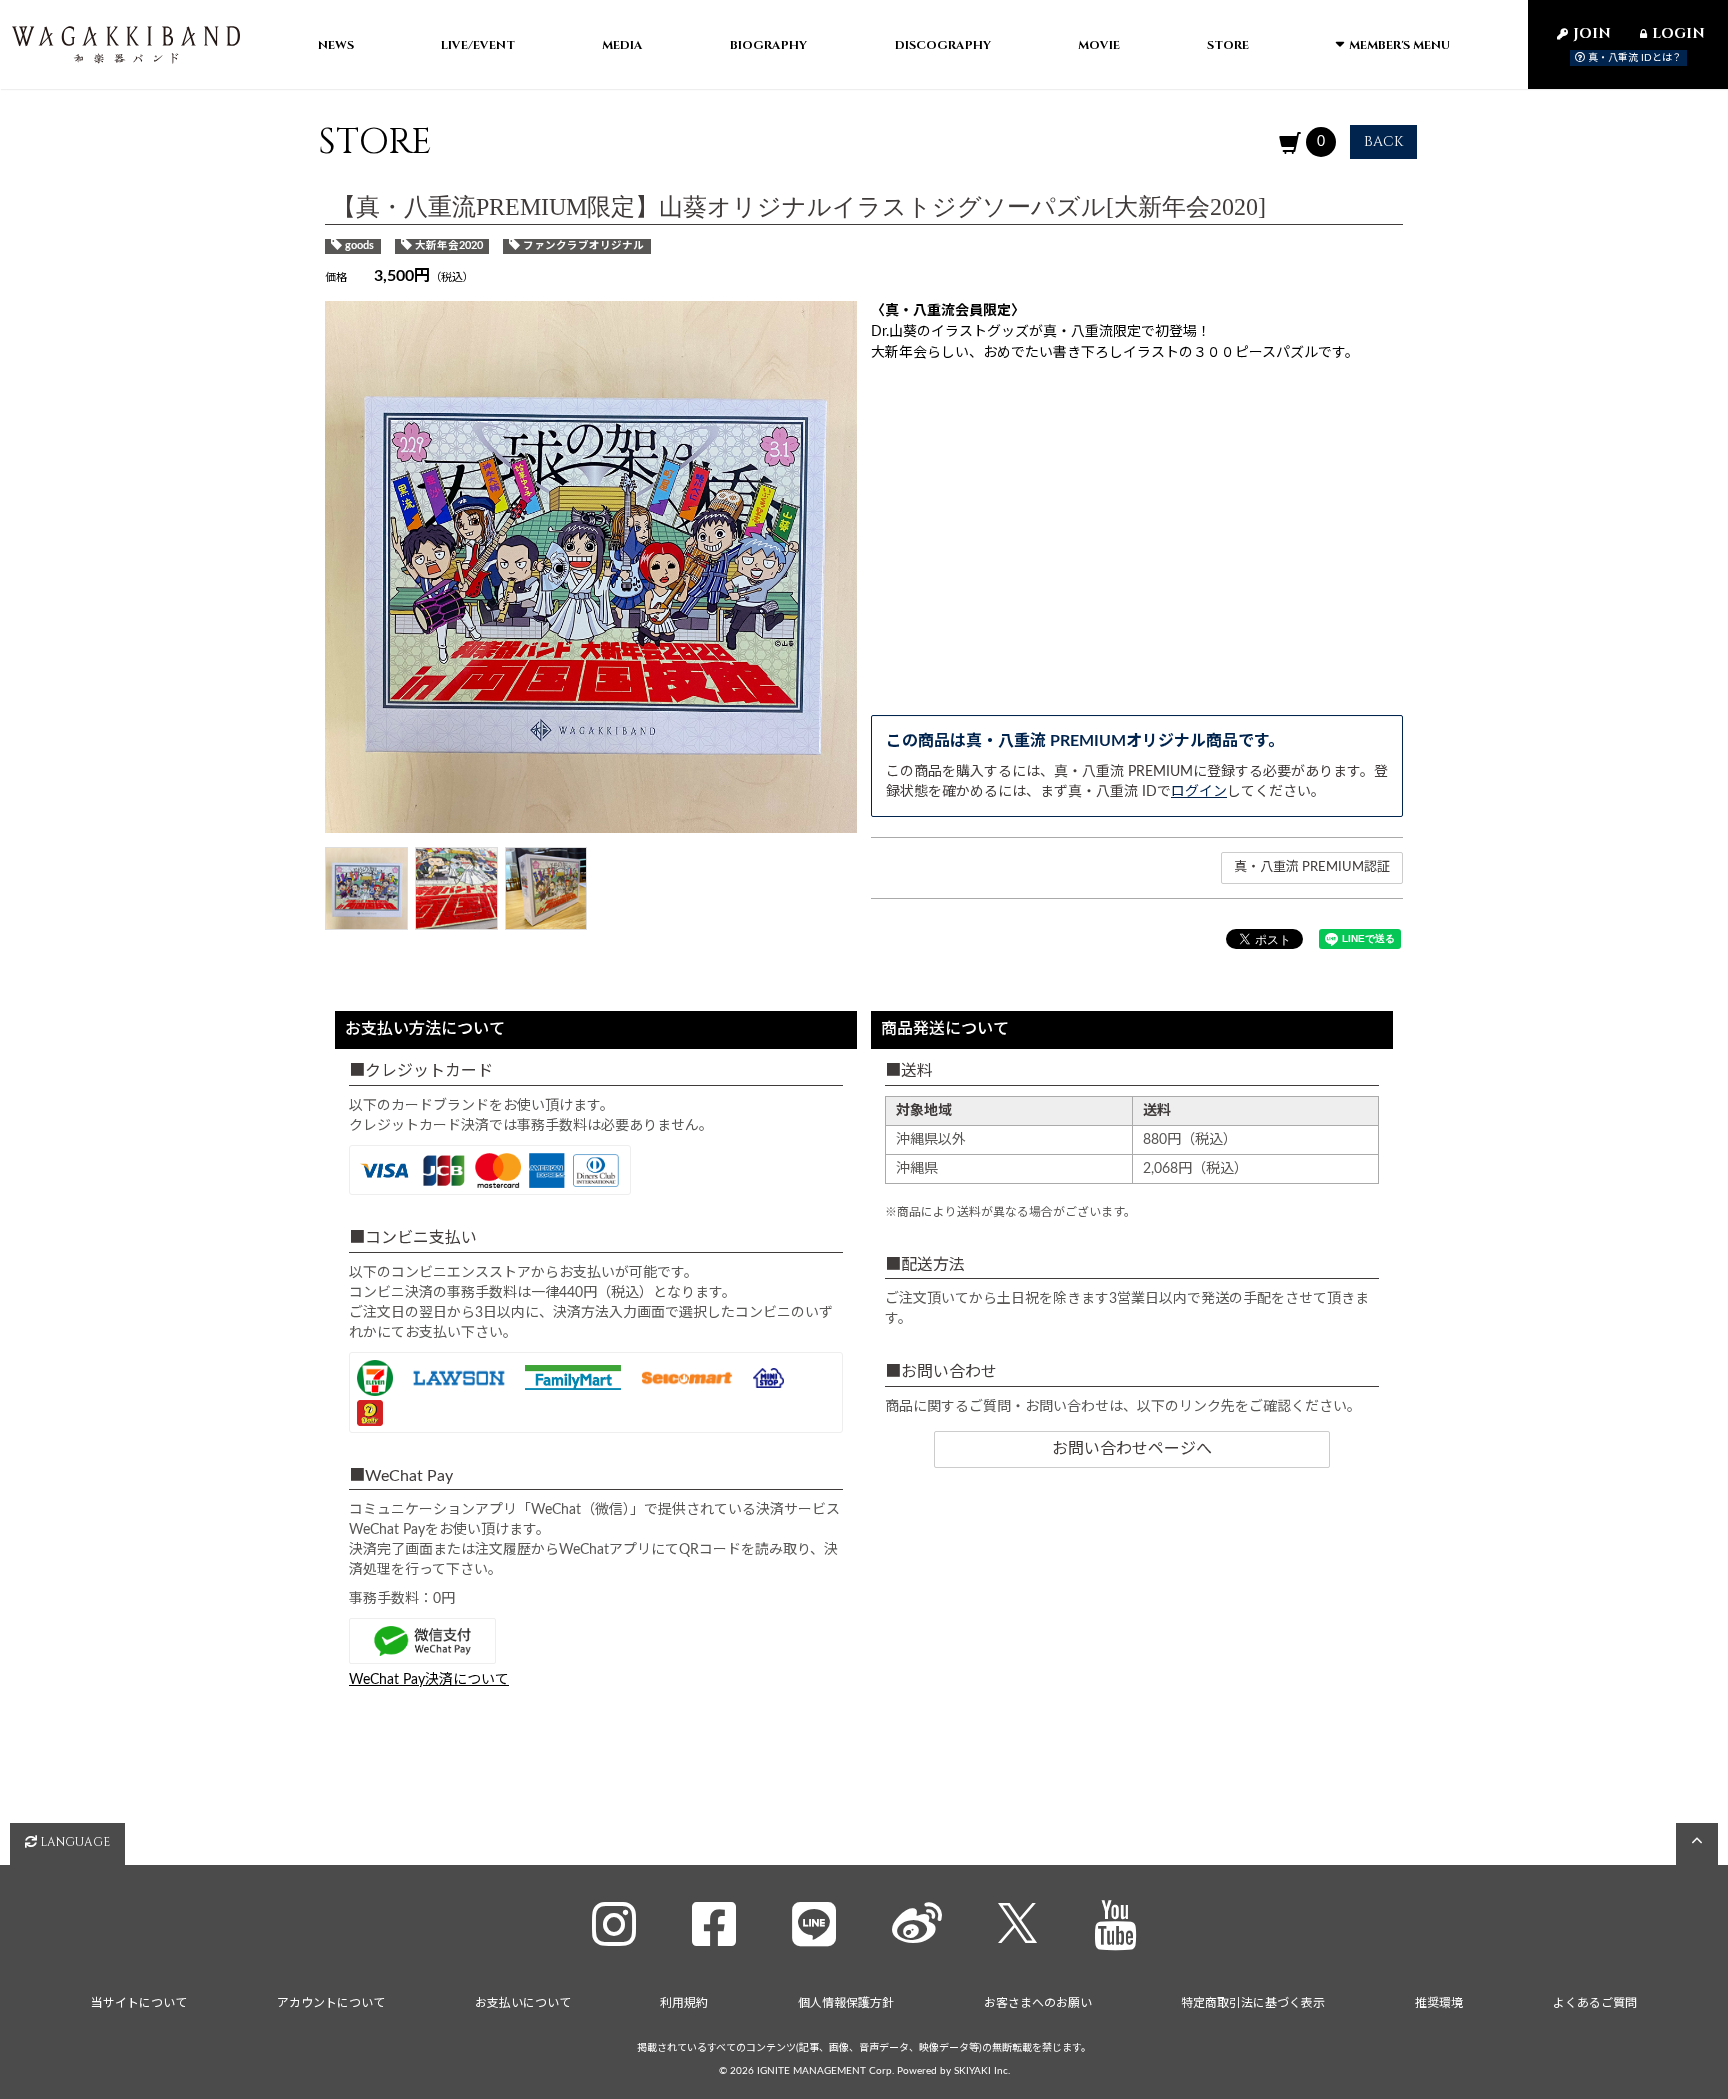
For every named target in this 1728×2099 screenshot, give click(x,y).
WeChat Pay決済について (429, 1680)
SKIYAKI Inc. (982, 2071)
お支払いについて (523, 2003)
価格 (336, 277)
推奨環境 (1439, 2003)
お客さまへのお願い (1038, 2003)
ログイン (1199, 792)
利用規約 (684, 2003)
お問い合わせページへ (1132, 1449)
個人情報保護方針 (846, 2003)
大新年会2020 (449, 246)
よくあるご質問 (1595, 2003)
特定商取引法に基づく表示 (1253, 2003)
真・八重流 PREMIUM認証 (1312, 867)
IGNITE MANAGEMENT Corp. (825, 2071)
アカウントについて (331, 2003)
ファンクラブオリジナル (583, 246)
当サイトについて (139, 2003)
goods (359, 246)
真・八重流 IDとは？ (1633, 58)
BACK (1383, 141)
